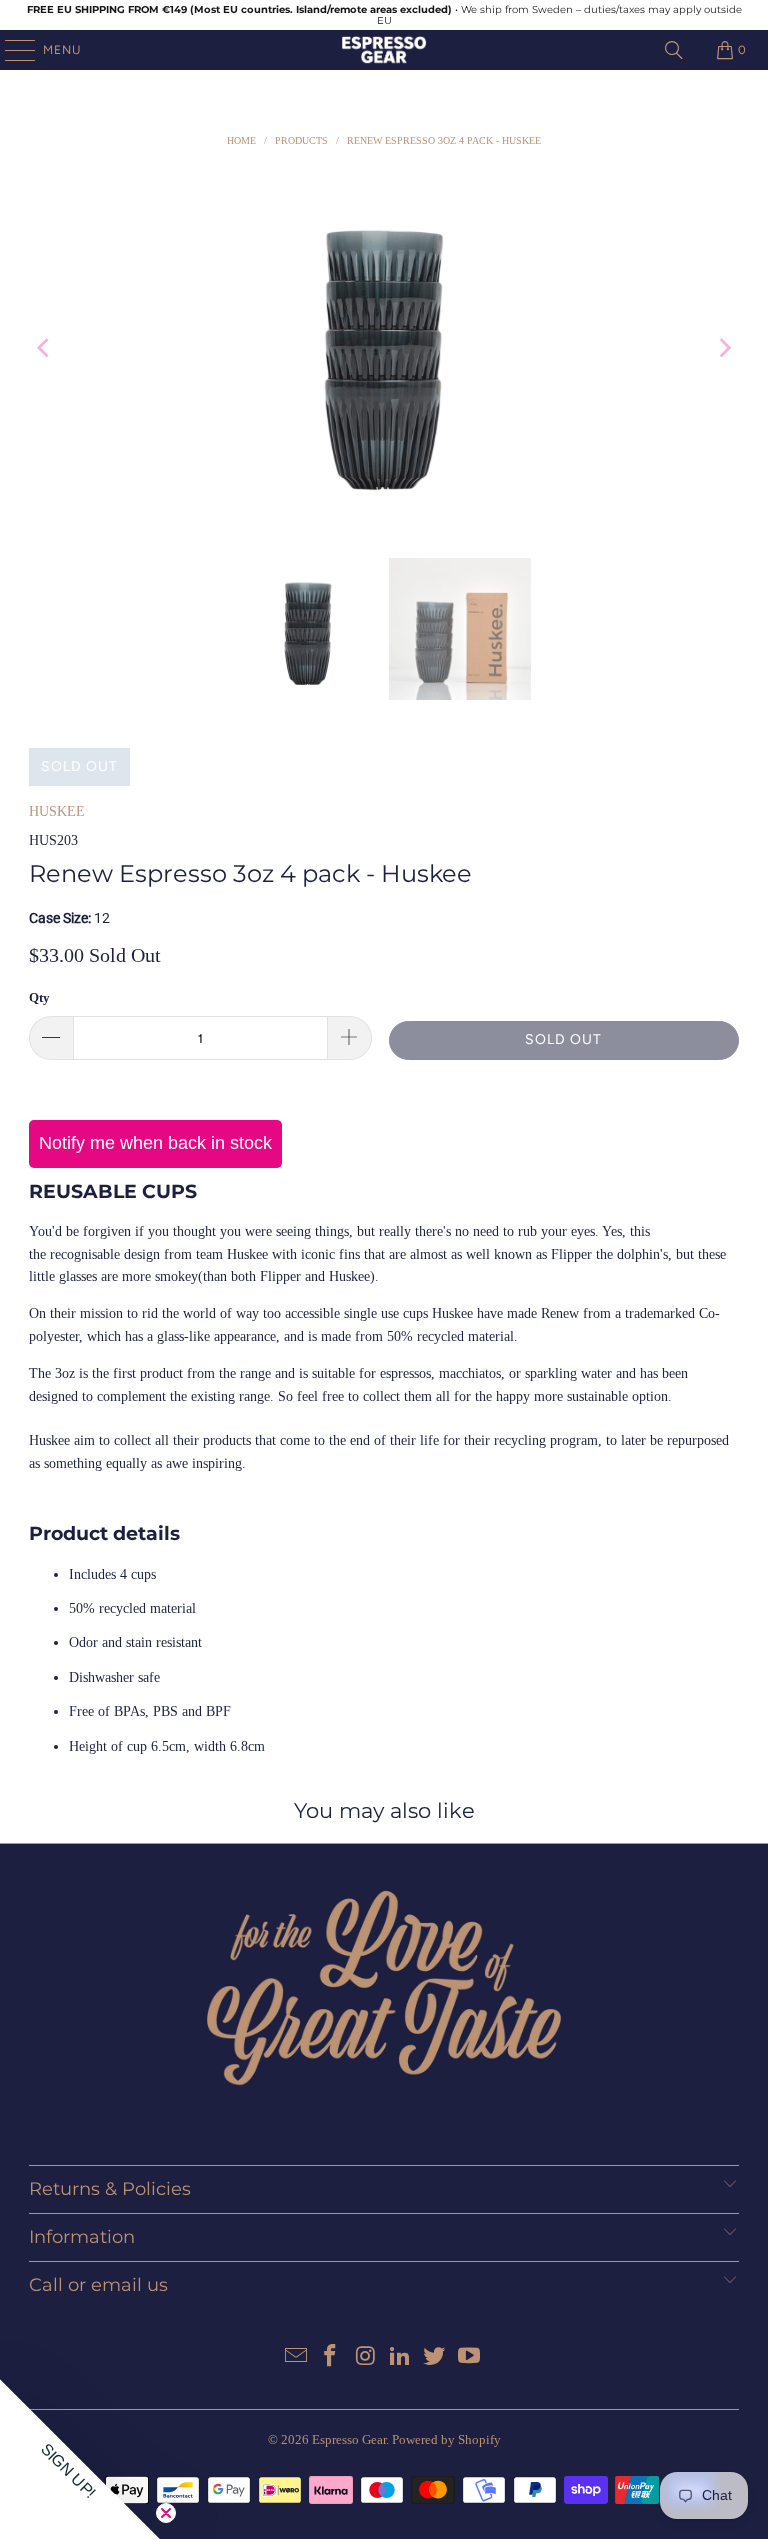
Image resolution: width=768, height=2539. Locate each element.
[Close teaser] (166, 2513)
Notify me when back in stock (155, 1143)
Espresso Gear (349, 2439)
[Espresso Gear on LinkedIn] (401, 2357)
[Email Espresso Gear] (296, 2357)
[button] (80, 2459)
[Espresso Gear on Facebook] (331, 2357)
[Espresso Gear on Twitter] (435, 2357)
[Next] (724, 348)
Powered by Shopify (446, 2439)
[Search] (674, 50)
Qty (39, 997)
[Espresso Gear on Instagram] (366, 2357)
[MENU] (10, 50)
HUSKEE (57, 811)
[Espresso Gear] (384, 50)
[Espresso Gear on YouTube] (470, 2357)
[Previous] (44, 348)
